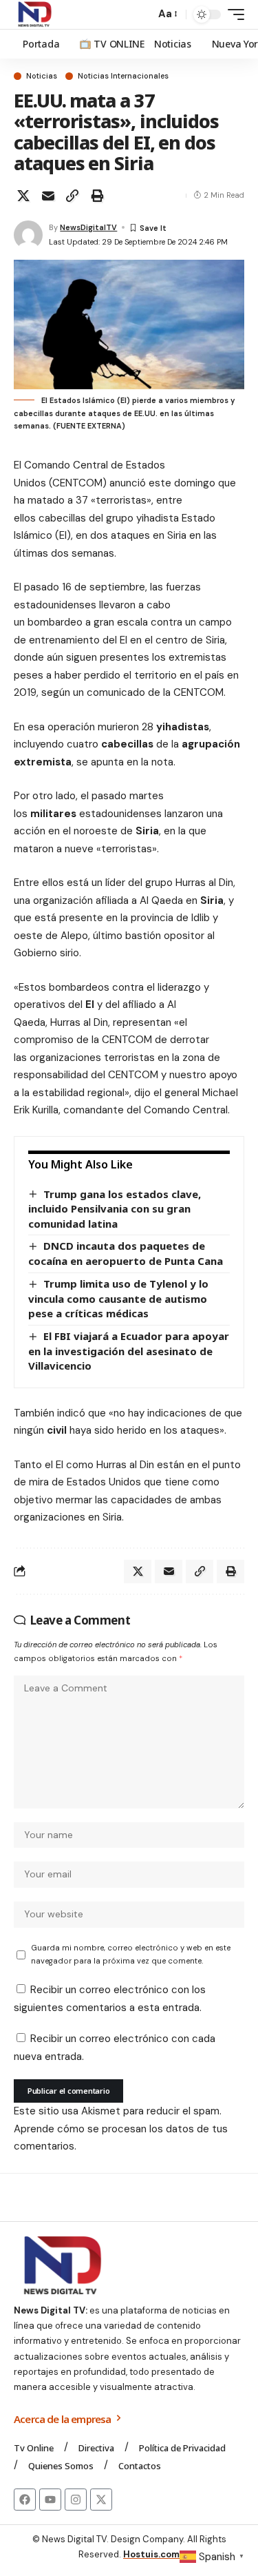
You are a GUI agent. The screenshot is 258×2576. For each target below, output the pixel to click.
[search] (141, 15)
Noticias (42, 76)
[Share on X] (23, 196)
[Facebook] (25, 2500)
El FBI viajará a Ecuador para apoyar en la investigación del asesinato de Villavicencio (129, 1351)
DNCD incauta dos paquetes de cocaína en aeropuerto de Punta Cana (126, 1253)
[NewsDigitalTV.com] (34, 14)
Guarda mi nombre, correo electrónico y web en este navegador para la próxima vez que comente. (131, 1954)
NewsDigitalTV (88, 227)
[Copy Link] (72, 196)
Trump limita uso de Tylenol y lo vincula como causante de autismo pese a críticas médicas (118, 1298)
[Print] (97, 196)
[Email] (48, 196)
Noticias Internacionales (123, 76)
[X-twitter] (101, 2500)
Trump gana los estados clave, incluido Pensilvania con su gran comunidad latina (115, 1209)
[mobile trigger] (233, 14)
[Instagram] (76, 2500)
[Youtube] (50, 2500)
